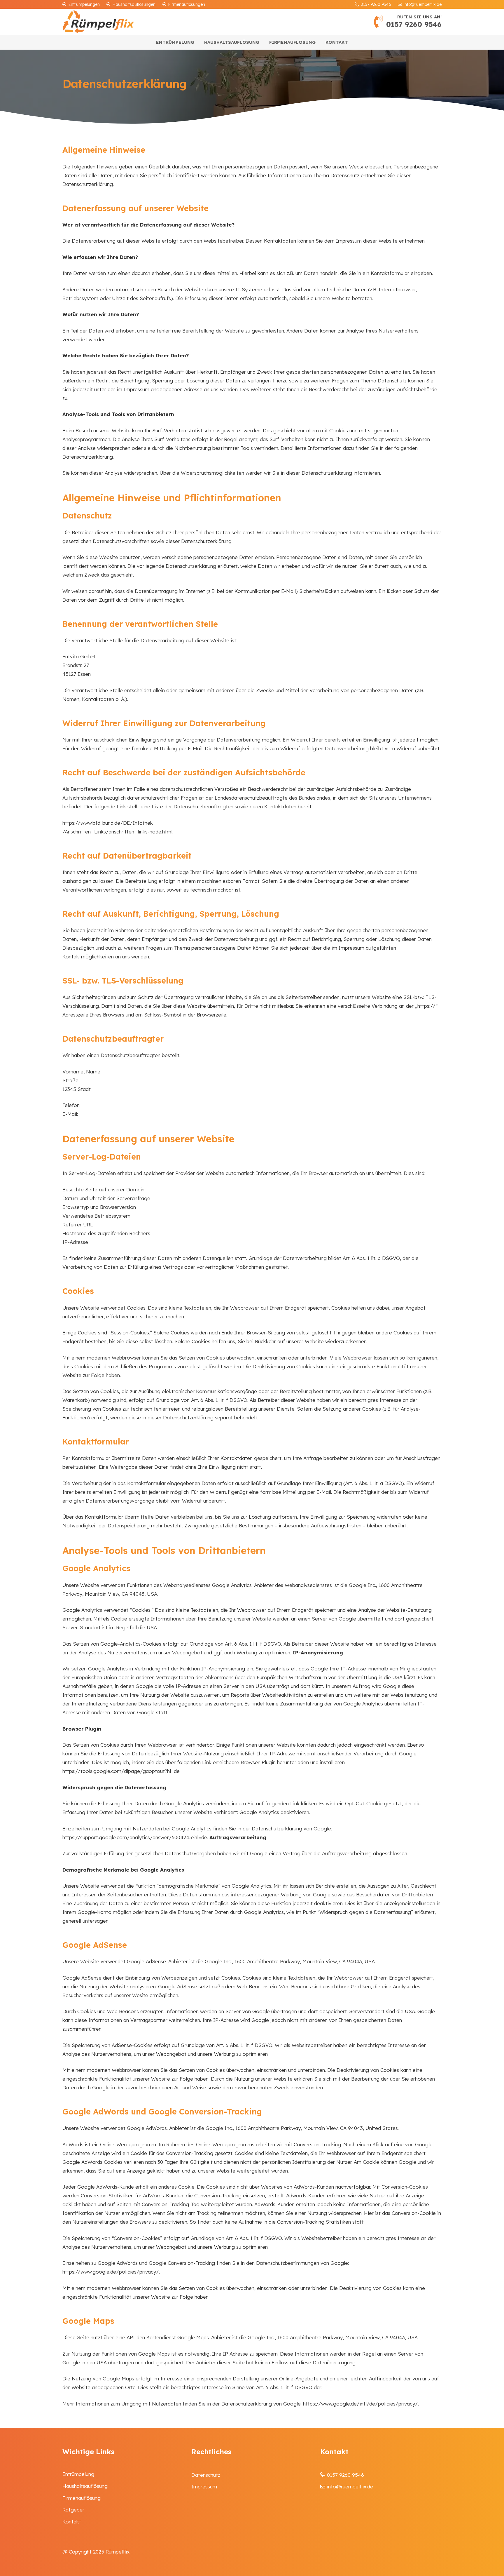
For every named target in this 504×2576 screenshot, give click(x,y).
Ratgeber (73, 2510)
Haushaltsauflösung (85, 2486)
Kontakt (72, 2522)
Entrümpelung (78, 2474)
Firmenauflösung (82, 2498)
